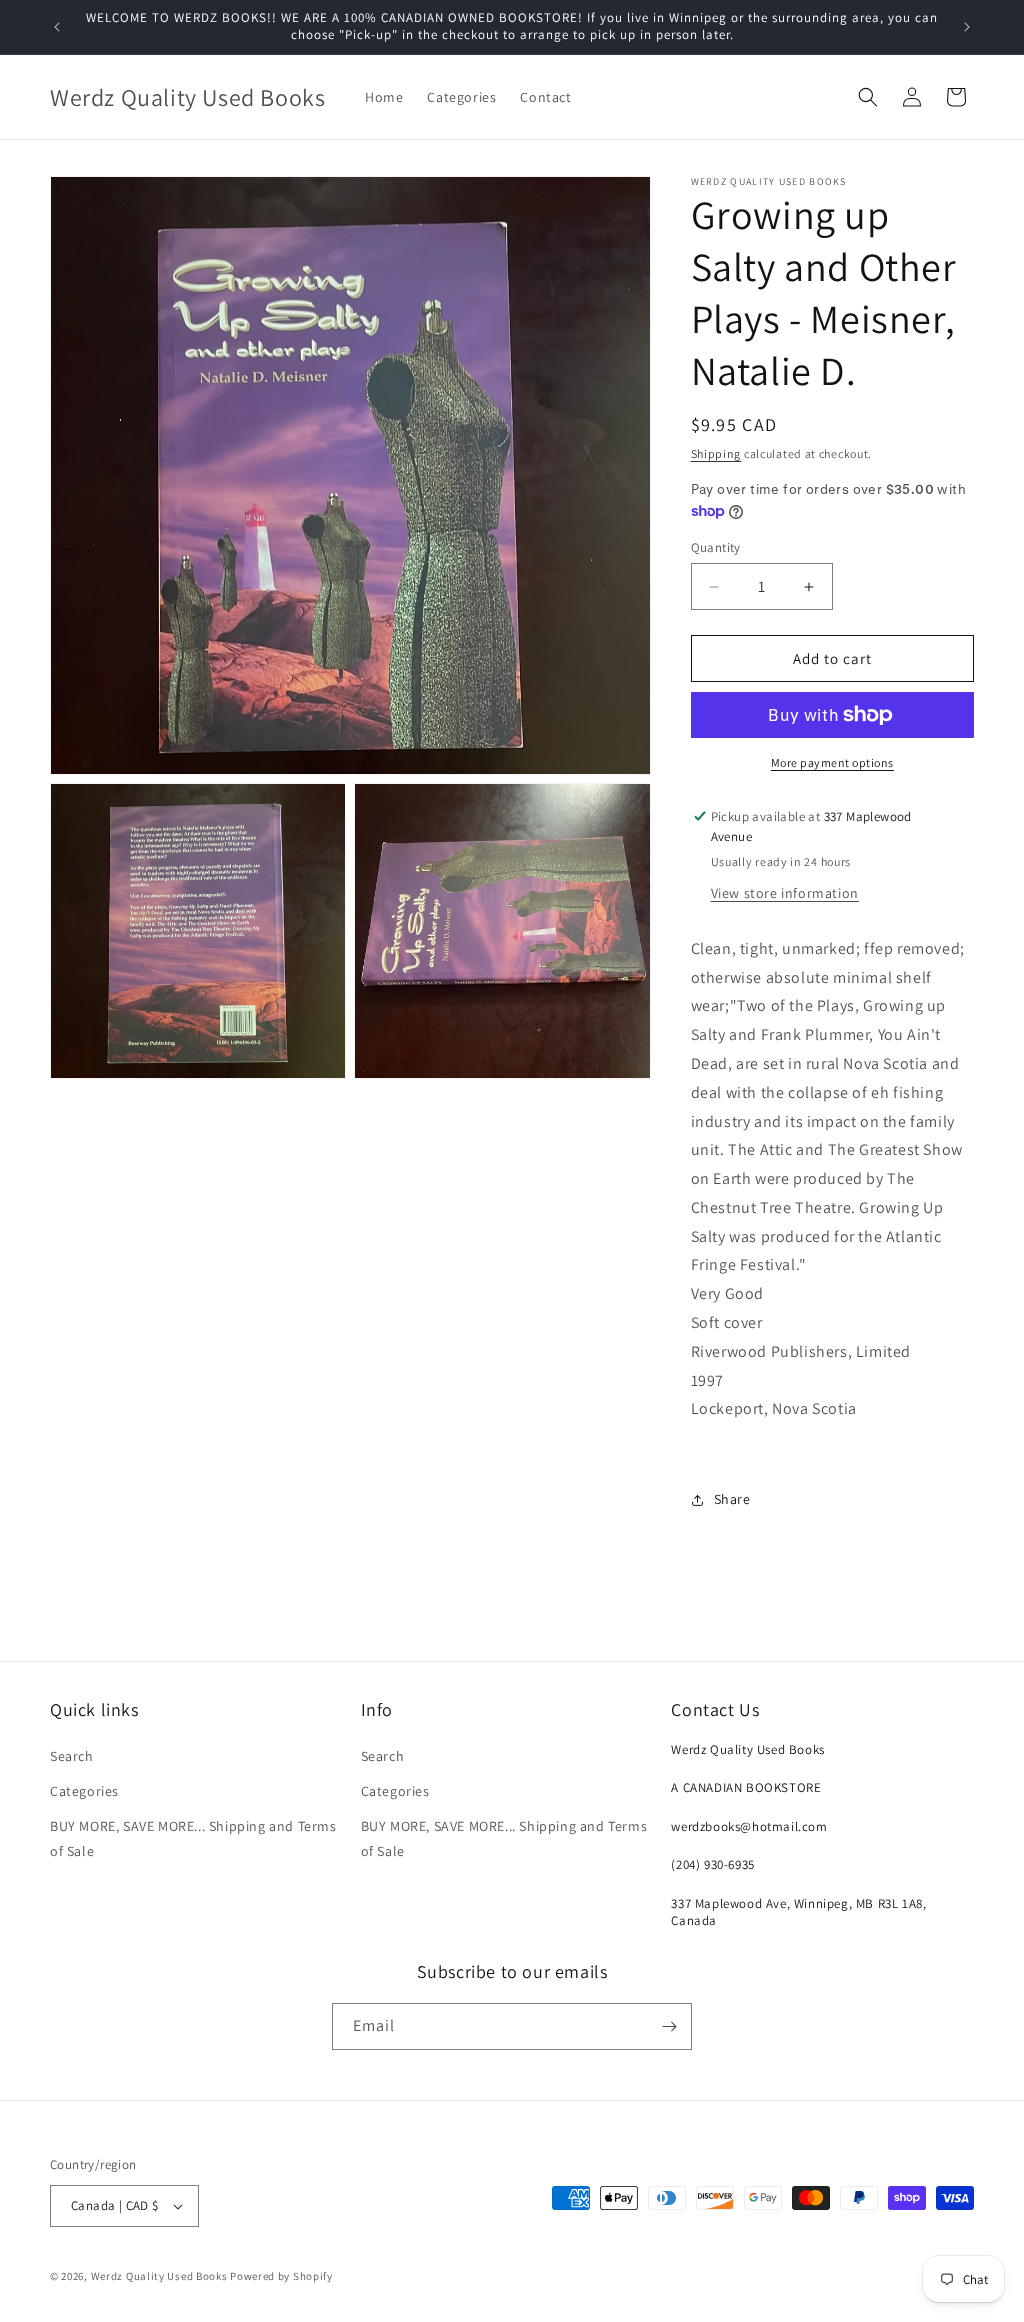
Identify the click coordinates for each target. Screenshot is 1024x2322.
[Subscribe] (669, 2026)
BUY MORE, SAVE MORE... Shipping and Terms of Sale (193, 1838)
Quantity (716, 547)
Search (72, 1756)
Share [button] (732, 1499)
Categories (84, 1791)
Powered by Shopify (281, 2276)
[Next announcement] (967, 27)
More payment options (832, 762)
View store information (785, 893)
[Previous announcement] (57, 27)
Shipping (716, 453)
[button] (868, 97)
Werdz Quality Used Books (159, 2276)
